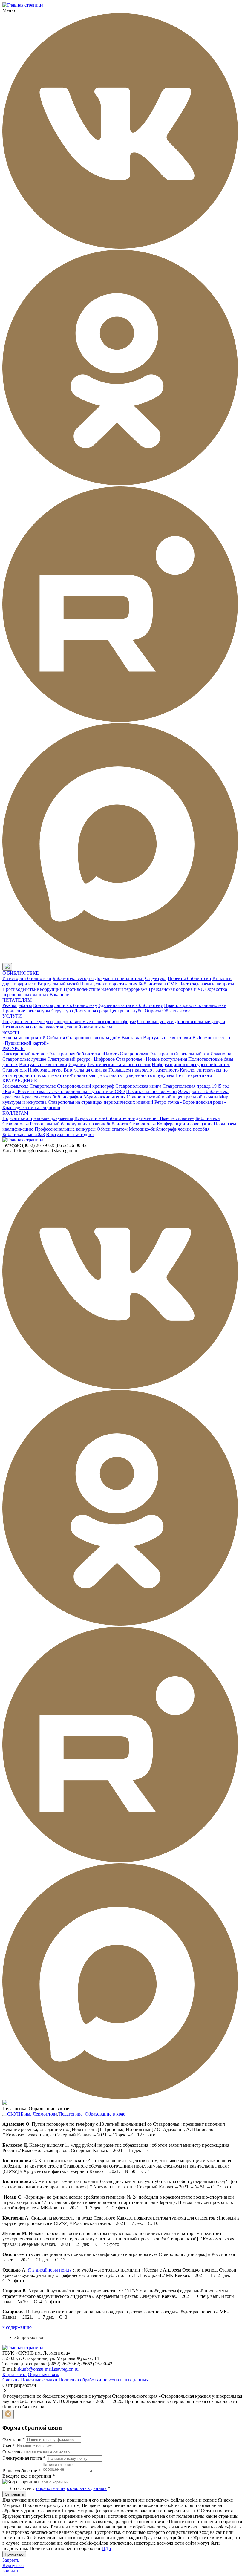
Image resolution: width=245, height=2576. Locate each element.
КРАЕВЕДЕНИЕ (20, 1081)
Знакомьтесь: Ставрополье (29, 1086)
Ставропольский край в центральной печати (172, 1097)
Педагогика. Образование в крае (92, 2114)
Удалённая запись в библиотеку (131, 1005)
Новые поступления (166, 1059)
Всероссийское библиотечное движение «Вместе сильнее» (134, 1118)
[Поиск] (18, 967)
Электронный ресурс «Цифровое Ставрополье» (96, 1059)
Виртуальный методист (70, 1134)
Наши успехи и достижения (109, 984)
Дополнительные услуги (200, 1021)
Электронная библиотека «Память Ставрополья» (99, 1054)
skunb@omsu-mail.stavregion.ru (48, 2369)
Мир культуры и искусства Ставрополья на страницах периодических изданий (115, 1099)
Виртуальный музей (58, 984)
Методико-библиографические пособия (169, 1129)
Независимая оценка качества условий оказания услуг (58, 1027)
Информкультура (45, 1070)
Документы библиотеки (119, 978)
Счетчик (11, 2380)
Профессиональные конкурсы (65, 1129)
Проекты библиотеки (189, 978)
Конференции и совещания (185, 1124)
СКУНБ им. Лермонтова (32, 2114)
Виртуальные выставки (167, 1038)
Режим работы (17, 1005)
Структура (156, 978)
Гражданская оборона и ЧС (176, 989)
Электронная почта (24, 2458)
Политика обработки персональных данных (104, 2380)
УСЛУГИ (12, 1016)
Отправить (14, 2494)
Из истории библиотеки (27, 978)
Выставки (132, 1038)
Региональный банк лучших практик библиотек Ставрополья (93, 1124)
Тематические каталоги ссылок (119, 1064)
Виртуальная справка (85, 1070)
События (56, 1038)
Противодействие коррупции (32, 989)
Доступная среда (91, 1011)
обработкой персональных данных (71, 2488)
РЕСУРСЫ (14, 1048)
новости (11, 1032)
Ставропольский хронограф (86, 1086)
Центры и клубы (126, 1011)
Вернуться (13, 2565)
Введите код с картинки (29, 2476)
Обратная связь (178, 1011)
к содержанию (17, 2327)
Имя (9, 2446)
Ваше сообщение (22, 2471)
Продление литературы (26, 1011)
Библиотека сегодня (73, 978)
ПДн (106, 2548)
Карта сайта (14, 2374)
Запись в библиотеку (76, 1005)
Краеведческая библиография (52, 1097)
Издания (77, 1064)
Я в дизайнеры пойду (50, 2270)
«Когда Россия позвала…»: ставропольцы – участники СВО (64, 1091)
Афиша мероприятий (24, 1038)
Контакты (43, 1005)
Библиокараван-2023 (24, 1134)
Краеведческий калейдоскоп (31, 1108)
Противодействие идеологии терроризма (106, 989)
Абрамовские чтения (104, 1097)
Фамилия (14, 2439)
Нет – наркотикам (194, 1075)
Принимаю (14, 2554)
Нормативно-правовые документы (38, 1118)
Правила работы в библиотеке (195, 1005)
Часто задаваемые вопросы (207, 984)
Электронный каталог (25, 1054)
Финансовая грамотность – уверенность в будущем (122, 1075)
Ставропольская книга (138, 1086)
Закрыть (11, 2560)
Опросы (153, 1011)
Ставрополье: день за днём (93, 1038)
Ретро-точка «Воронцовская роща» (190, 1102)
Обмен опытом (112, 1129)
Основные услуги (155, 1021)
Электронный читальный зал (179, 1054)
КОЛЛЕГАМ (15, 1113)
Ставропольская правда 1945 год (196, 1086)
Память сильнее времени (151, 1091)
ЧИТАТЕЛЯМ (17, 1000)
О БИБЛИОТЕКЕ (21, 973)
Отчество (12, 2452)
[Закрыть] (8, 2414)
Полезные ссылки (39, 2380)
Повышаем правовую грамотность (144, 1070)
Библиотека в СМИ (158, 984)
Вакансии (60, 995)
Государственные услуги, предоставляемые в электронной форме (69, 1021)
